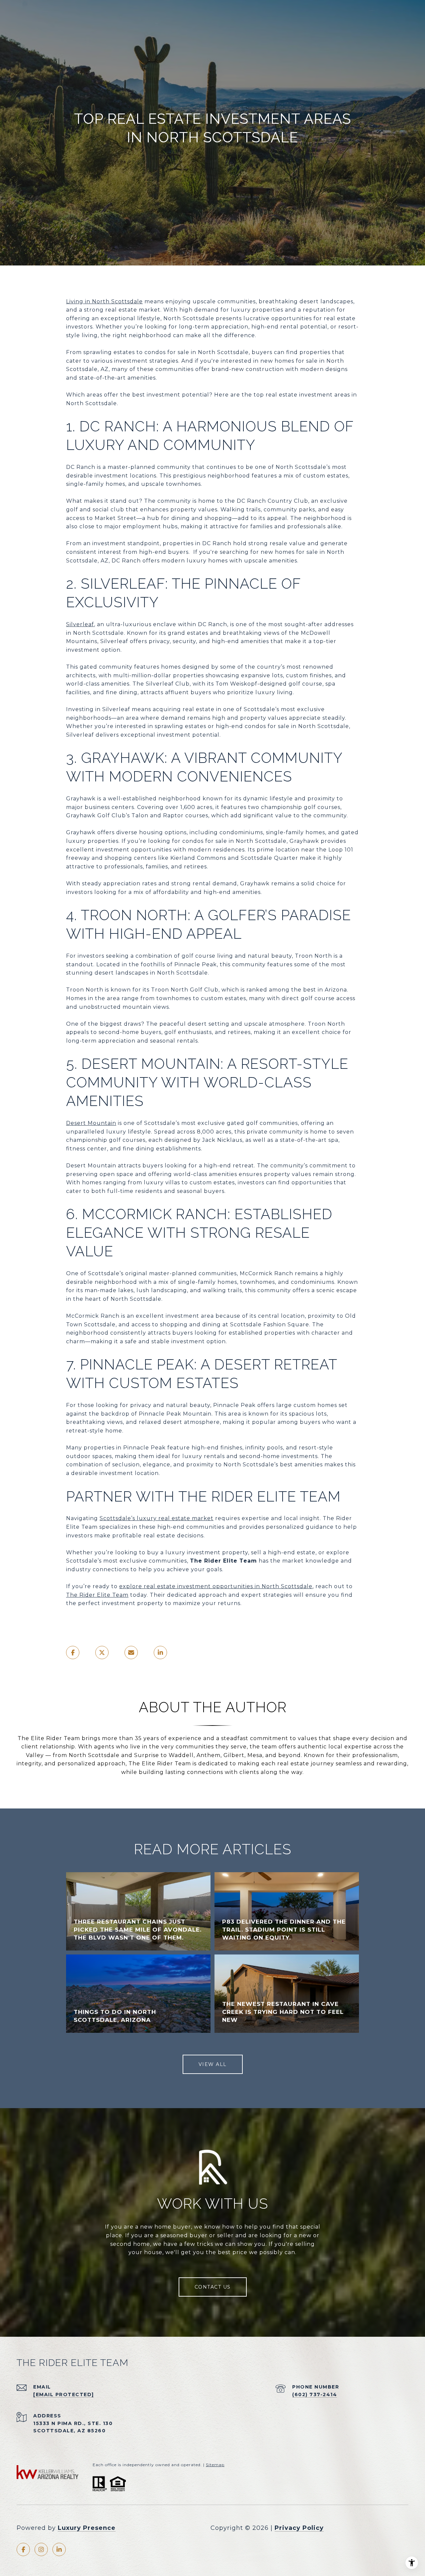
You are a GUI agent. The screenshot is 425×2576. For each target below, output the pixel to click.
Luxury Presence (87, 2528)
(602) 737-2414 (315, 2394)
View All (213, 2064)
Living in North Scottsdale (104, 301)
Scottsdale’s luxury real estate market (157, 1518)
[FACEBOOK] (23, 2549)
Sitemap (215, 2465)
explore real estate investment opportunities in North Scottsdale (216, 1586)
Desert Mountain (91, 1123)
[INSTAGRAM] (41, 2549)
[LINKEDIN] (59, 2549)
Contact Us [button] (213, 2287)
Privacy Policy (299, 2528)
